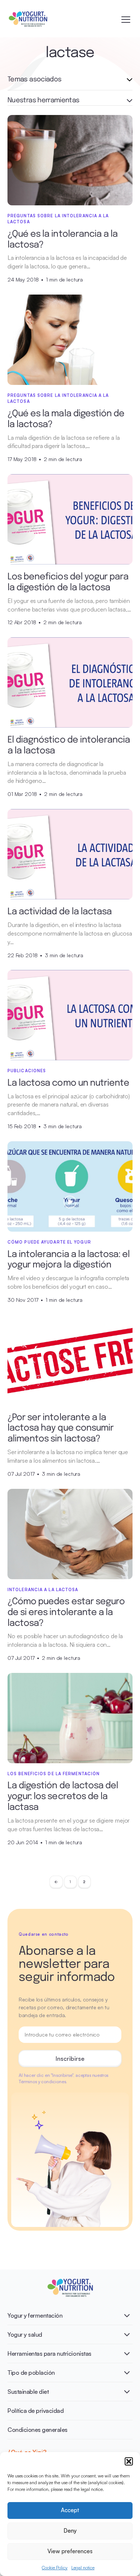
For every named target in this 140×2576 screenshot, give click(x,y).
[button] (129, 2461)
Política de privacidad (35, 2411)
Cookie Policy (55, 2568)
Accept (70, 2510)
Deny (70, 2531)
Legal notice (83, 2568)
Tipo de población (31, 2373)
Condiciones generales (38, 2430)
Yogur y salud (25, 2334)
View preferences (70, 2551)
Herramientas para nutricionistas (49, 2353)
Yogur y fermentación (35, 2315)
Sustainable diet (28, 2392)
